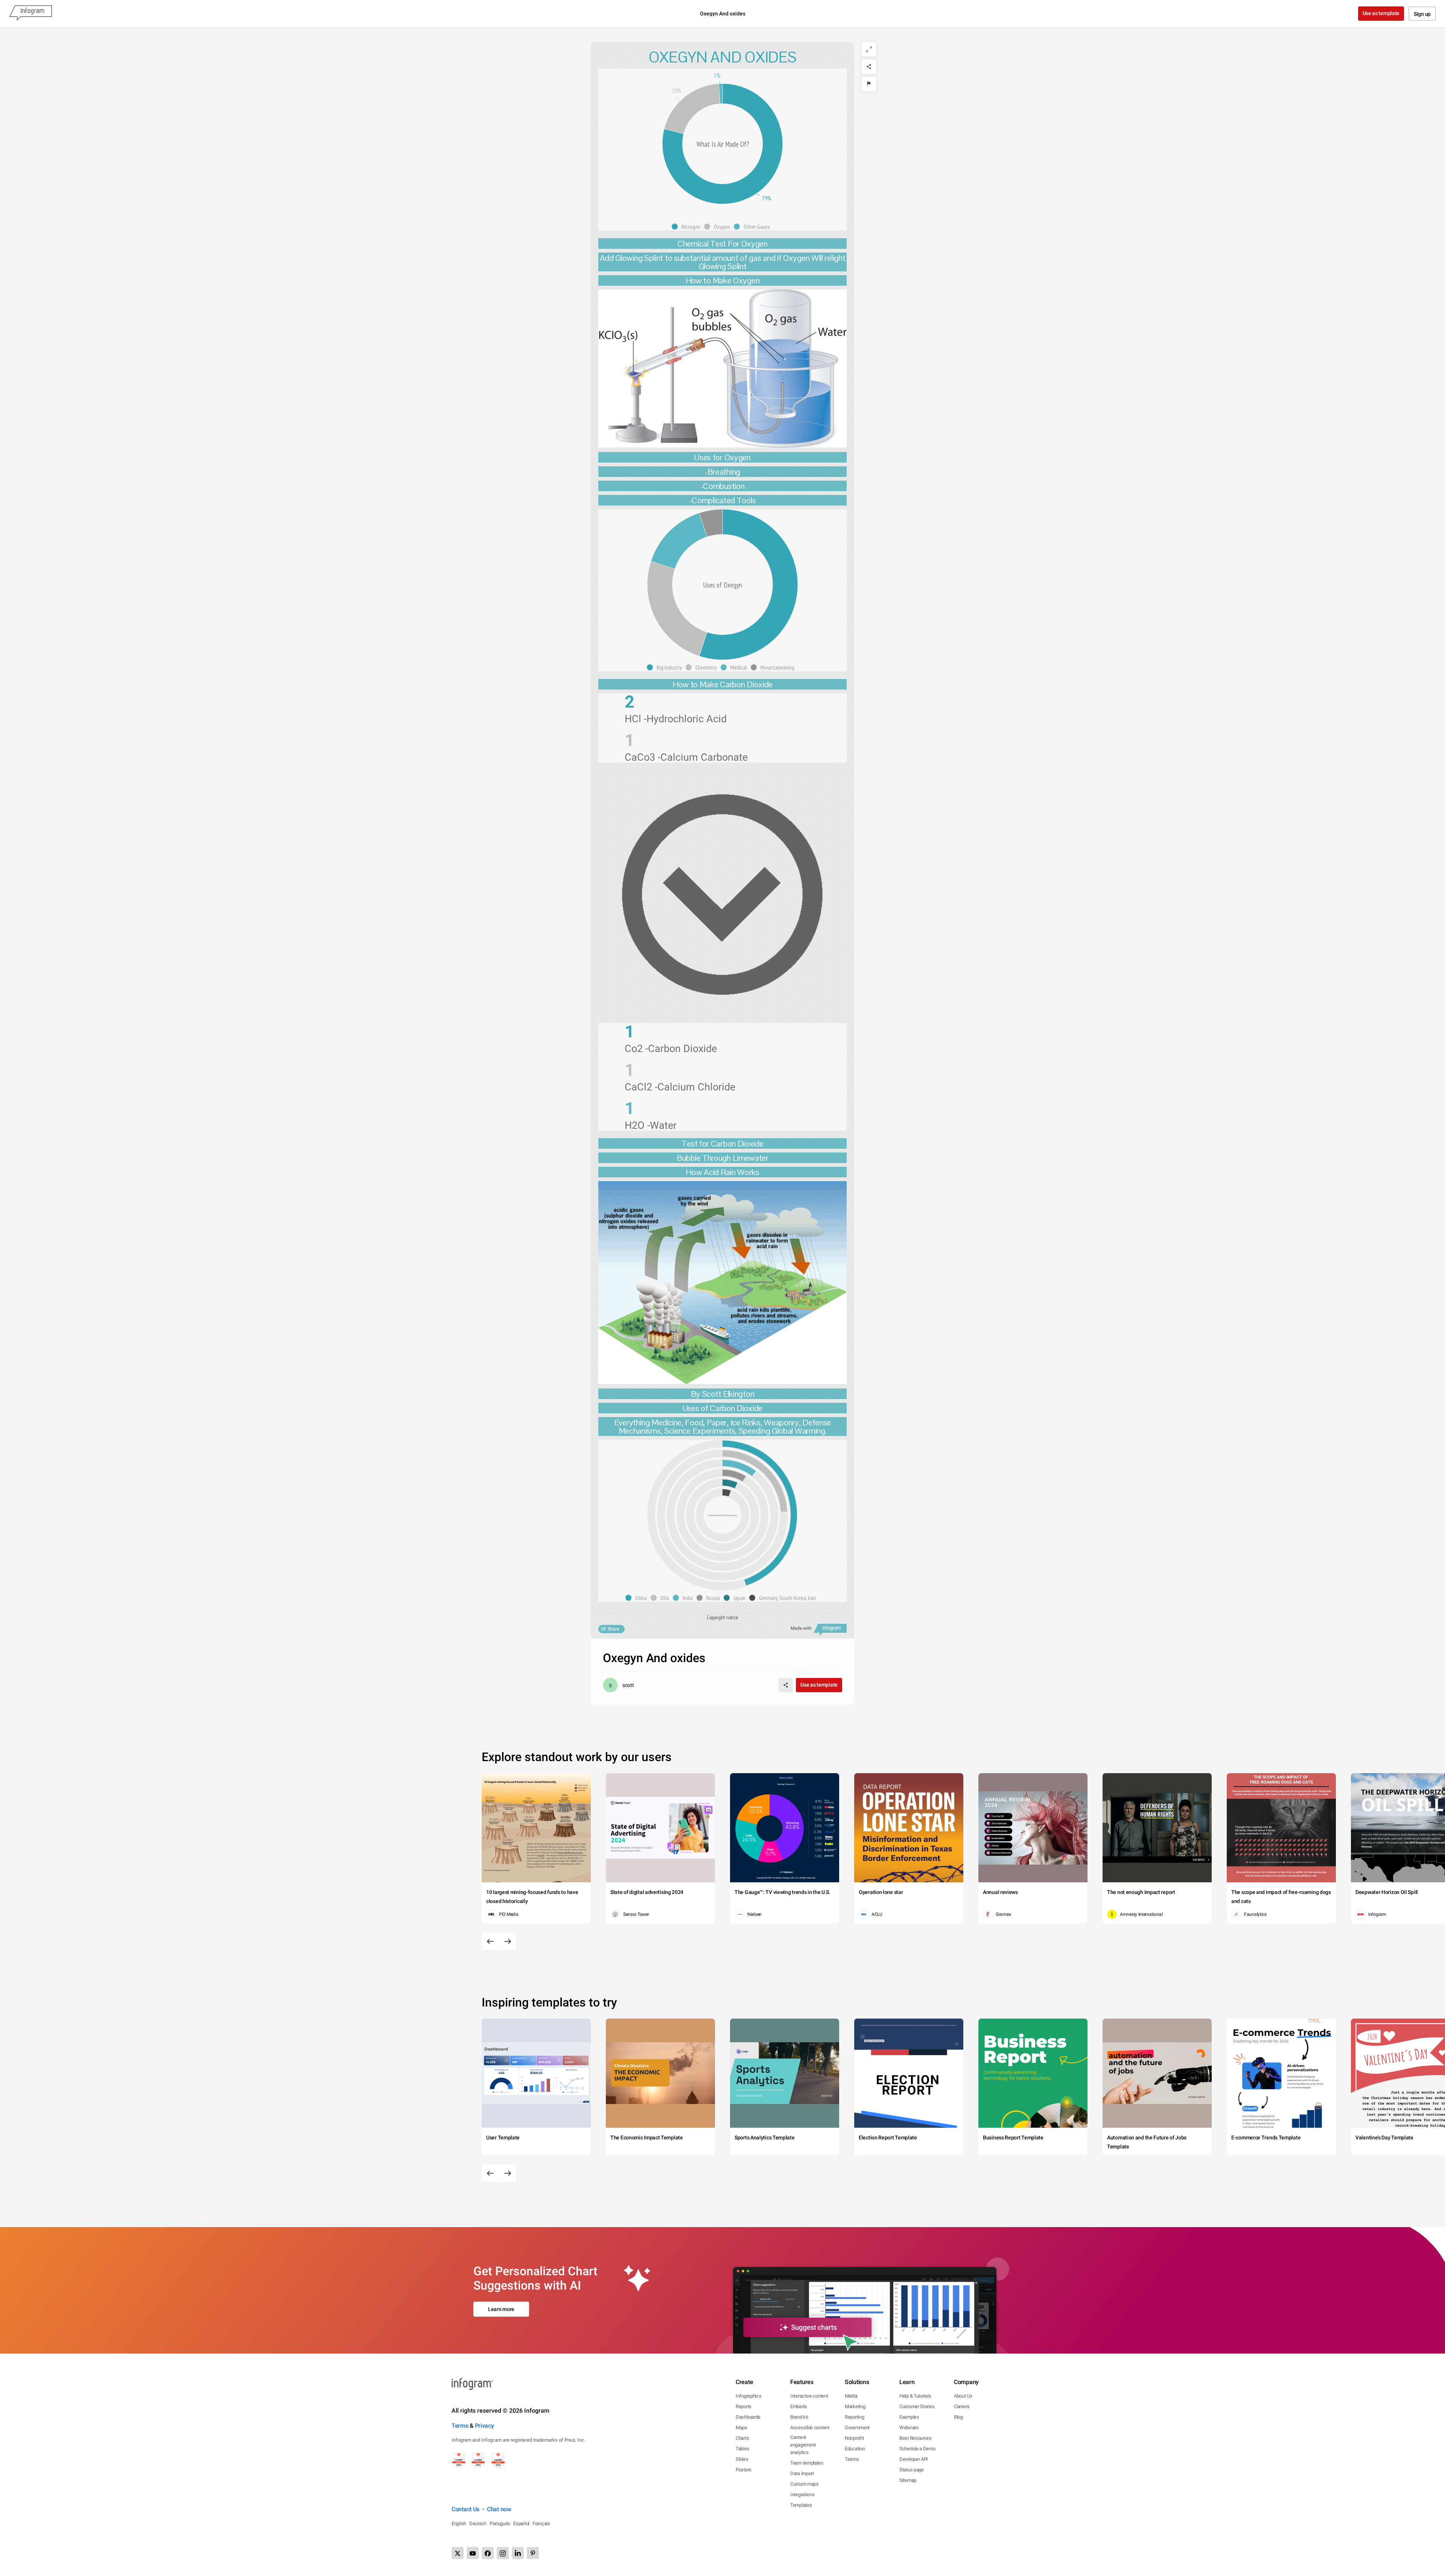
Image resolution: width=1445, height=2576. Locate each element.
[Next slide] (508, 1941)
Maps (742, 2428)
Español (521, 2523)
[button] (688, 227)
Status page (912, 2470)
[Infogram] (30, 14)
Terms (460, 2426)
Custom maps (805, 2484)
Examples (909, 2417)
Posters (744, 2470)
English (459, 2523)
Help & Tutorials (915, 2396)
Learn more (501, 2309)
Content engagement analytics (803, 2445)
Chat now (499, 2509)
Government (857, 2428)
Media (851, 2396)
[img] (727, 1493)
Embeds (799, 2406)
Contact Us (465, 2509)
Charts (742, 2438)
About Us (963, 2396)
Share (613, 1629)
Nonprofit (854, 2438)
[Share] (869, 67)
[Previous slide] (490, 1941)
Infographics (748, 2396)
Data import (802, 2473)
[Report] (869, 84)
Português (500, 2523)
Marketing (855, 2406)
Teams (852, 2459)
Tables (742, 2449)
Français (541, 2523)
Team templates (807, 2463)
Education (855, 2449)
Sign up (1422, 14)
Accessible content (810, 2428)
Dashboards (748, 2417)
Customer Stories (917, 2406)
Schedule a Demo (917, 2449)
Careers (962, 2406)
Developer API (914, 2459)
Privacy (484, 2426)
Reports (744, 2406)
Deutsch (478, 2523)
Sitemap (908, 2480)
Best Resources (916, 2438)
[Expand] (869, 49)
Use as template (1381, 13)
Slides (742, 2459)
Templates (801, 2505)
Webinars (909, 2428)
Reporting (854, 2417)
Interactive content (809, 2396)
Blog (958, 2417)
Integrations (802, 2495)
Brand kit (799, 2417)
